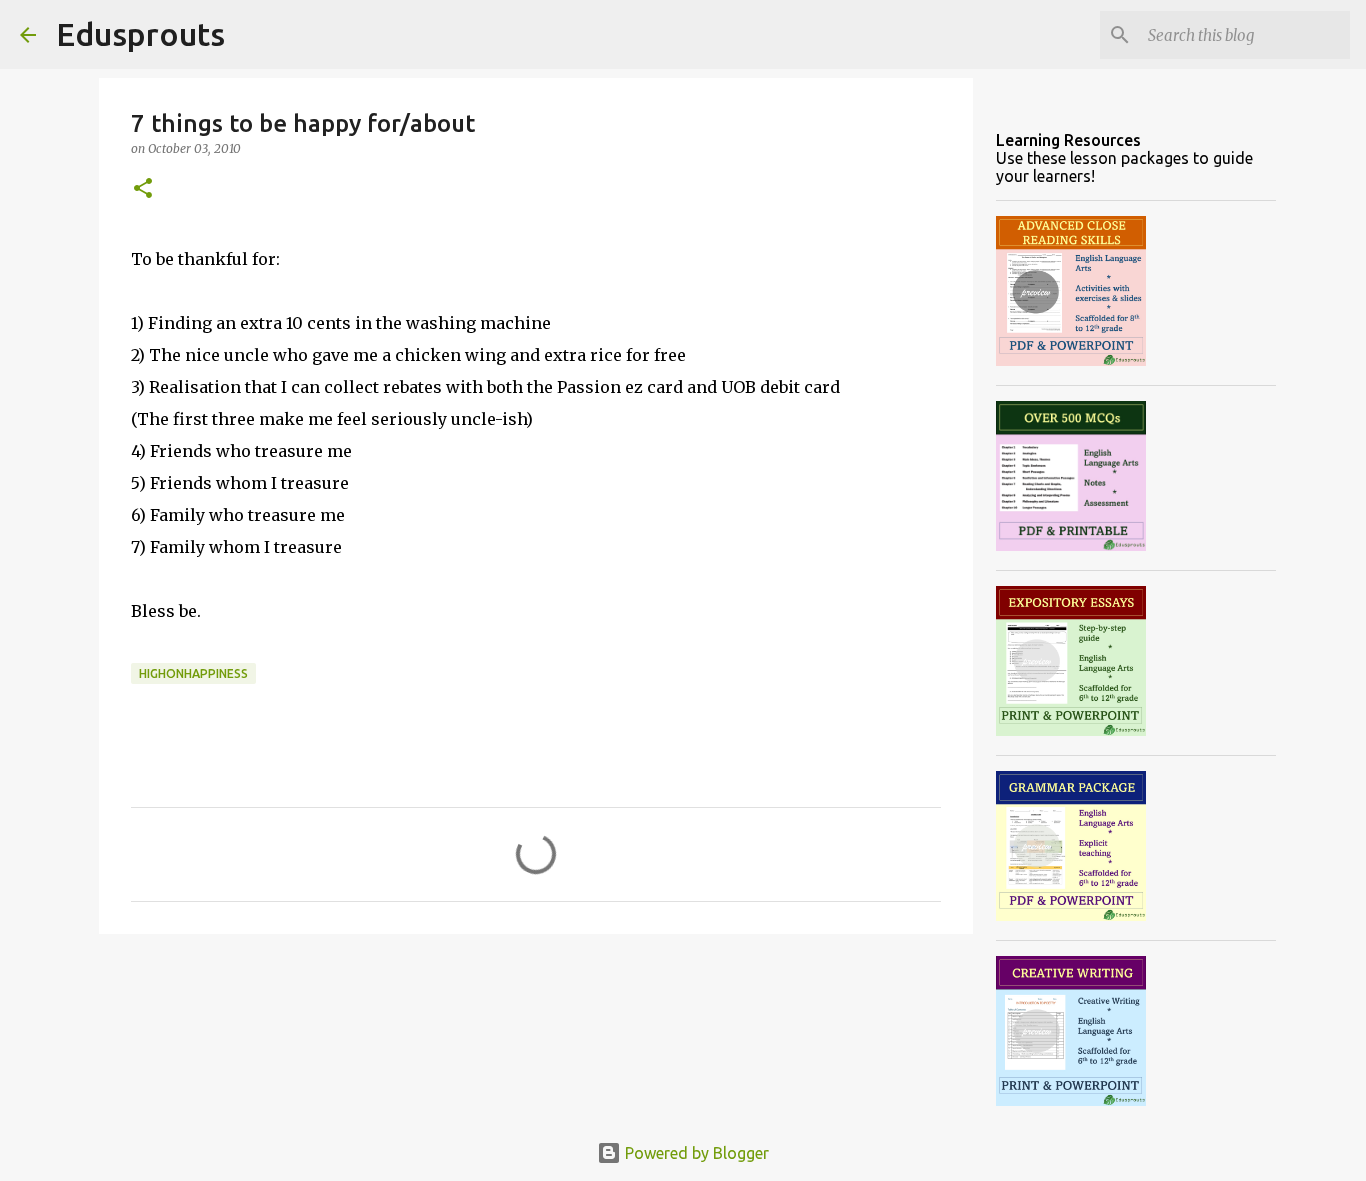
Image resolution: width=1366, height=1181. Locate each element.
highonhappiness (193, 673)
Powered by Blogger (695, 1153)
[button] (143, 189)
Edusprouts (140, 34)
